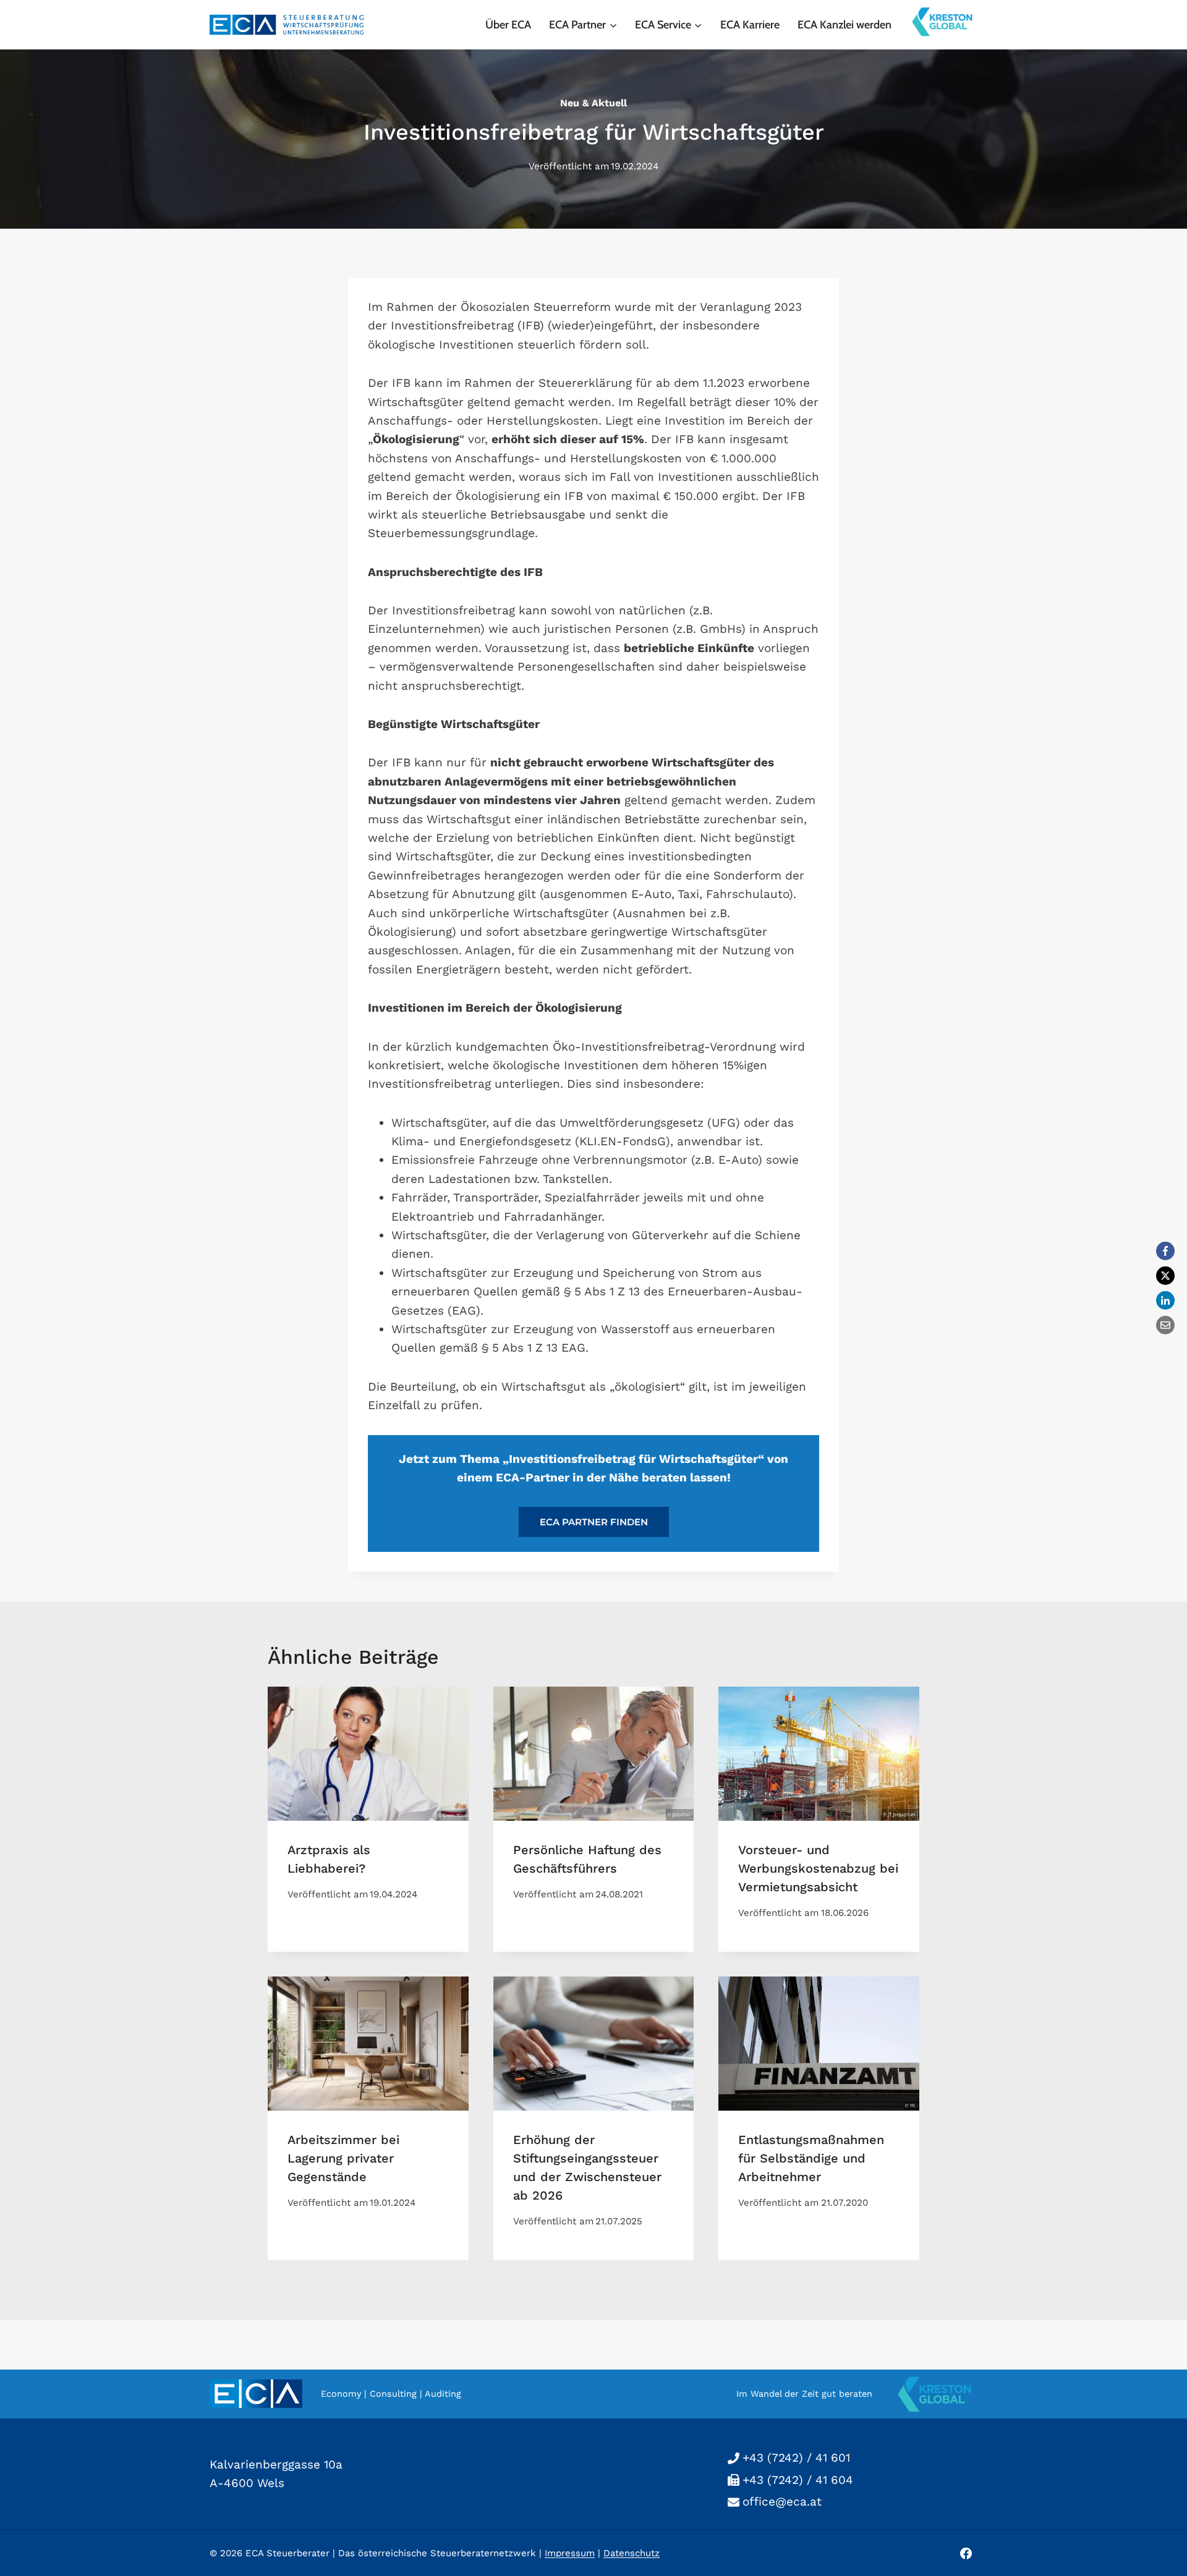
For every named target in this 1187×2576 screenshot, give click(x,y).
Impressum (570, 2553)
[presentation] (368, 1753)
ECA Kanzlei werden (845, 25)
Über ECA (508, 25)
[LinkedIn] (1165, 1300)
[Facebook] (1165, 1251)
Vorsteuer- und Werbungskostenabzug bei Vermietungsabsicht (818, 1868)
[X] (1165, 1276)
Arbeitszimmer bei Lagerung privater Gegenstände (343, 2158)
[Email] (1165, 1325)
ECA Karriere (750, 25)
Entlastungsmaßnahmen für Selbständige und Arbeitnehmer (811, 2158)
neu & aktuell (593, 103)
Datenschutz (632, 2553)
